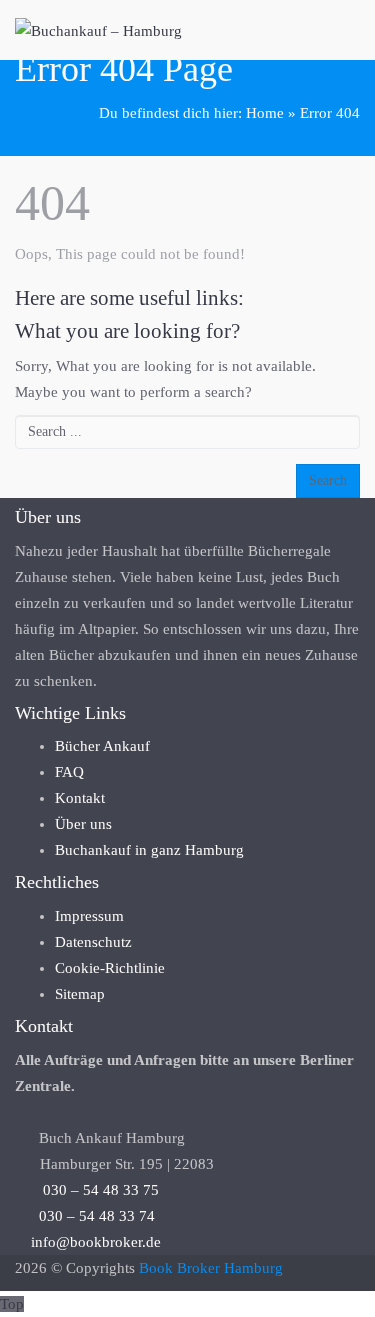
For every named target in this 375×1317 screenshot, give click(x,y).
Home (265, 113)
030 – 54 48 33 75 (93, 1190)
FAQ (69, 772)
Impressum (89, 916)
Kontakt (80, 798)
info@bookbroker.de (96, 1242)
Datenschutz (93, 942)
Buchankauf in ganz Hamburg (149, 850)
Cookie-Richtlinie (110, 968)
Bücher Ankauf (102, 746)
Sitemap (80, 994)
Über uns (83, 824)
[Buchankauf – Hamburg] (98, 30)
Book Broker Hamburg (211, 1268)
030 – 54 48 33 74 (91, 1216)
